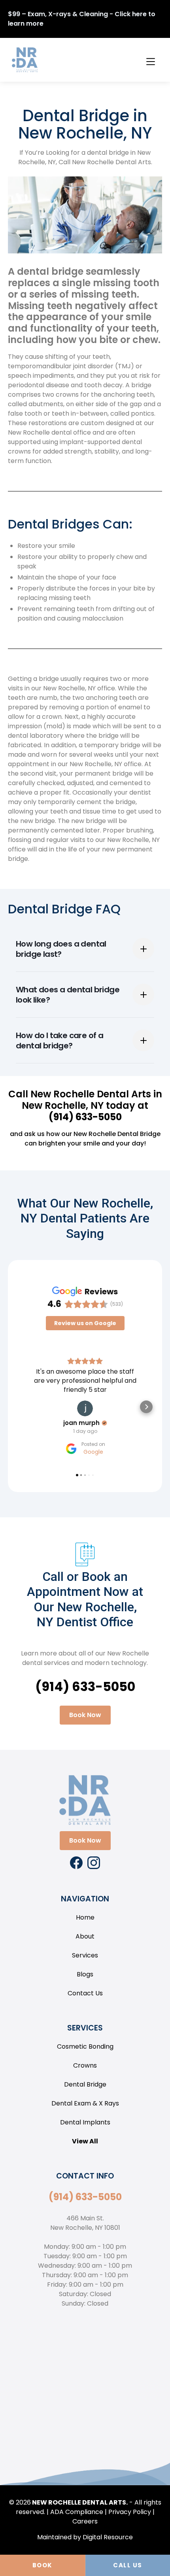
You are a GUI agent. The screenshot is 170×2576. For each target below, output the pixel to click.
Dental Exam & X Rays (85, 2103)
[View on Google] (85, 1408)
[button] (150, 60)
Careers (85, 2521)
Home (85, 1917)
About (85, 1936)
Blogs (85, 1974)
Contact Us (85, 1993)
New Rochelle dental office (49, 432)
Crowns (85, 2065)
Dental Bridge (85, 2084)
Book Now (85, 1715)
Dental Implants (85, 2122)
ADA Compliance (77, 2512)
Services (85, 1955)
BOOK (42, 2565)
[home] (23, 60)
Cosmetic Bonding (85, 2046)
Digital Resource (108, 2537)
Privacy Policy (130, 2512)
